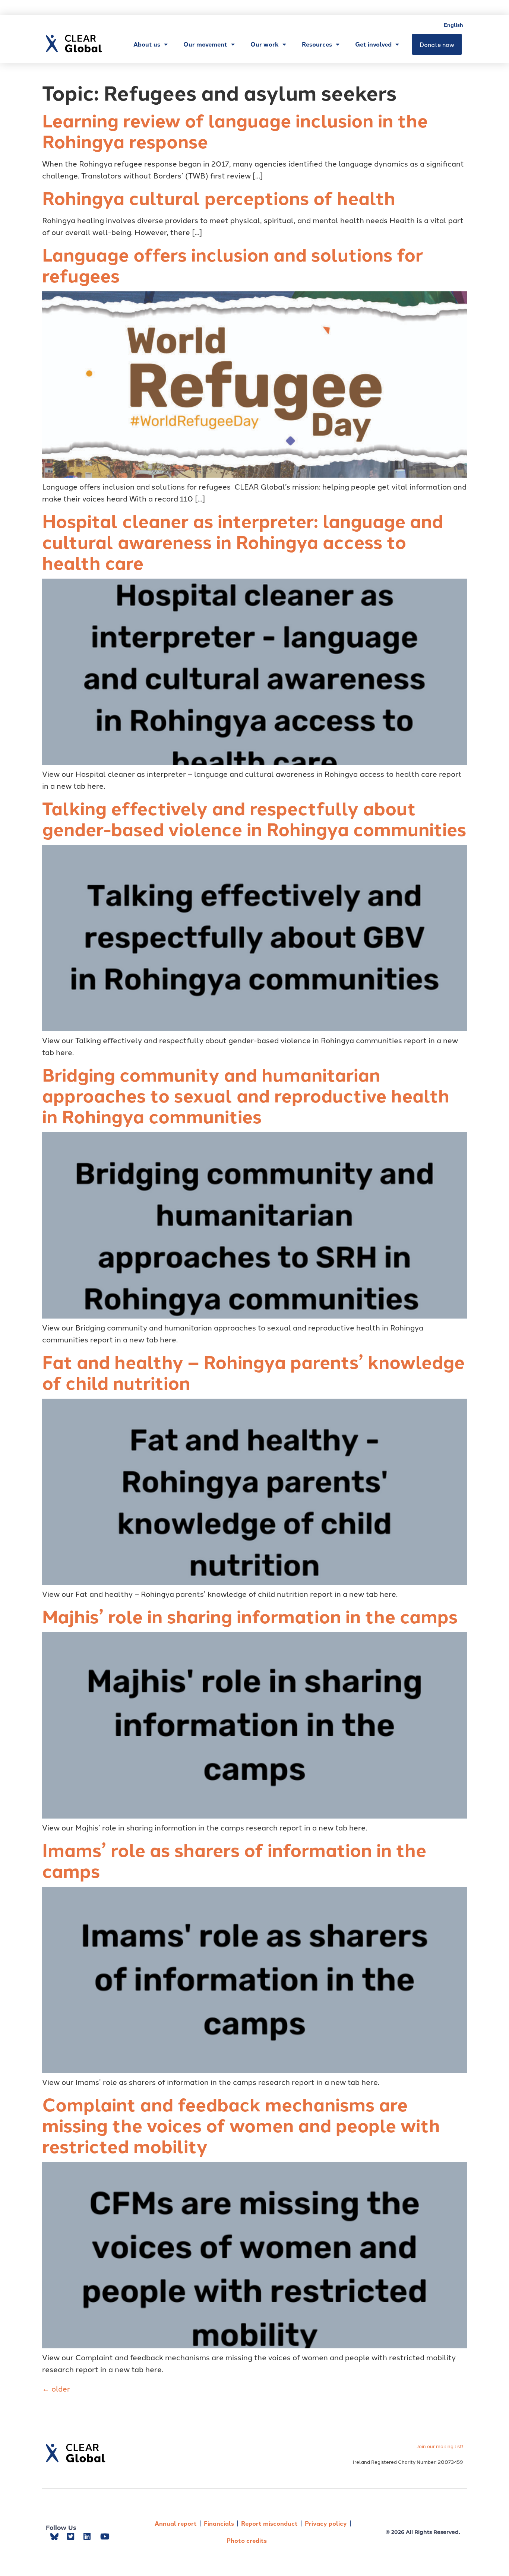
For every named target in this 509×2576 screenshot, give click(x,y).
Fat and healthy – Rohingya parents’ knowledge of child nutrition (253, 1372)
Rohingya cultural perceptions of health (219, 197)
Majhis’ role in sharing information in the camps (250, 1616)
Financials (219, 2523)
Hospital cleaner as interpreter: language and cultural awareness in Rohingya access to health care (243, 541)
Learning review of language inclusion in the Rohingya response (235, 130)
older (56, 2388)
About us (147, 44)
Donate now (437, 44)
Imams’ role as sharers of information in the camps (234, 1860)
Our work (265, 44)
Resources (317, 44)
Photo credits (247, 2540)
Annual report (176, 2523)
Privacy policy (326, 2523)
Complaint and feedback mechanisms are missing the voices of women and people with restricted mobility (241, 2125)
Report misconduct (269, 2523)
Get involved (373, 44)
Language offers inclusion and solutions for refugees (233, 265)
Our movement (205, 44)
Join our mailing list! (440, 2446)
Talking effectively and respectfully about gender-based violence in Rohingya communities (254, 818)
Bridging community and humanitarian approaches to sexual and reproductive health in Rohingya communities (246, 1095)
